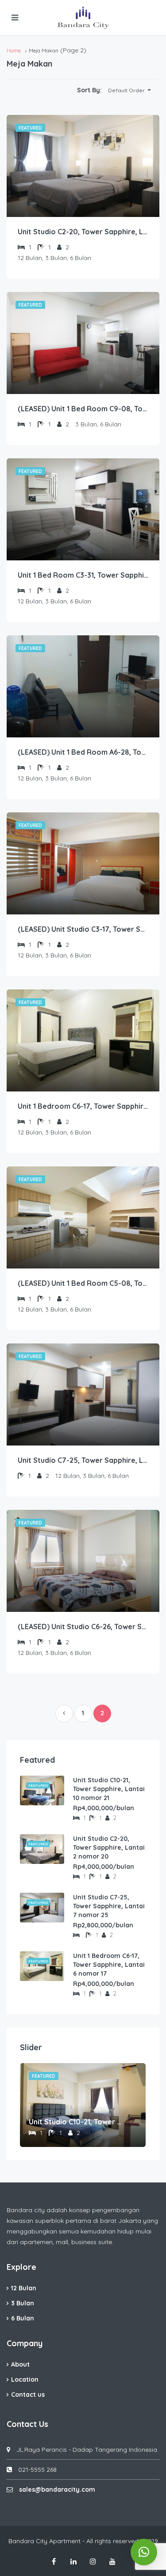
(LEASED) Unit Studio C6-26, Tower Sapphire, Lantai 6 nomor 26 (83, 1627)
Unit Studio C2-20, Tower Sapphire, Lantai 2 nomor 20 (83, 232)
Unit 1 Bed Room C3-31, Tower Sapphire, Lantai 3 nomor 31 (83, 575)
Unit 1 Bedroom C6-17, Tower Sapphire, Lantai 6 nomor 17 (83, 1106)
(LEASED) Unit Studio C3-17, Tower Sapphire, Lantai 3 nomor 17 (83, 929)
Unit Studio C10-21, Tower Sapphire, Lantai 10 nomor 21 (109, 1789)
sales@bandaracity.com (57, 2489)
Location (25, 2379)
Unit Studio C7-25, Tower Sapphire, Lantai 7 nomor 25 (83, 1460)
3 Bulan (23, 2303)
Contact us (28, 2395)
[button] (129, 91)
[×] (144, 2552)
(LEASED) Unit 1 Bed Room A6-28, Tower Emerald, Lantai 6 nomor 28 (83, 752)
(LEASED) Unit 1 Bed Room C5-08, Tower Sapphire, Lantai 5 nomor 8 (83, 1283)
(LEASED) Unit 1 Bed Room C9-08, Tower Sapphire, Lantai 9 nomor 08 (83, 409)
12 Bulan (24, 2288)
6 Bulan (23, 2318)
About (20, 2364)
